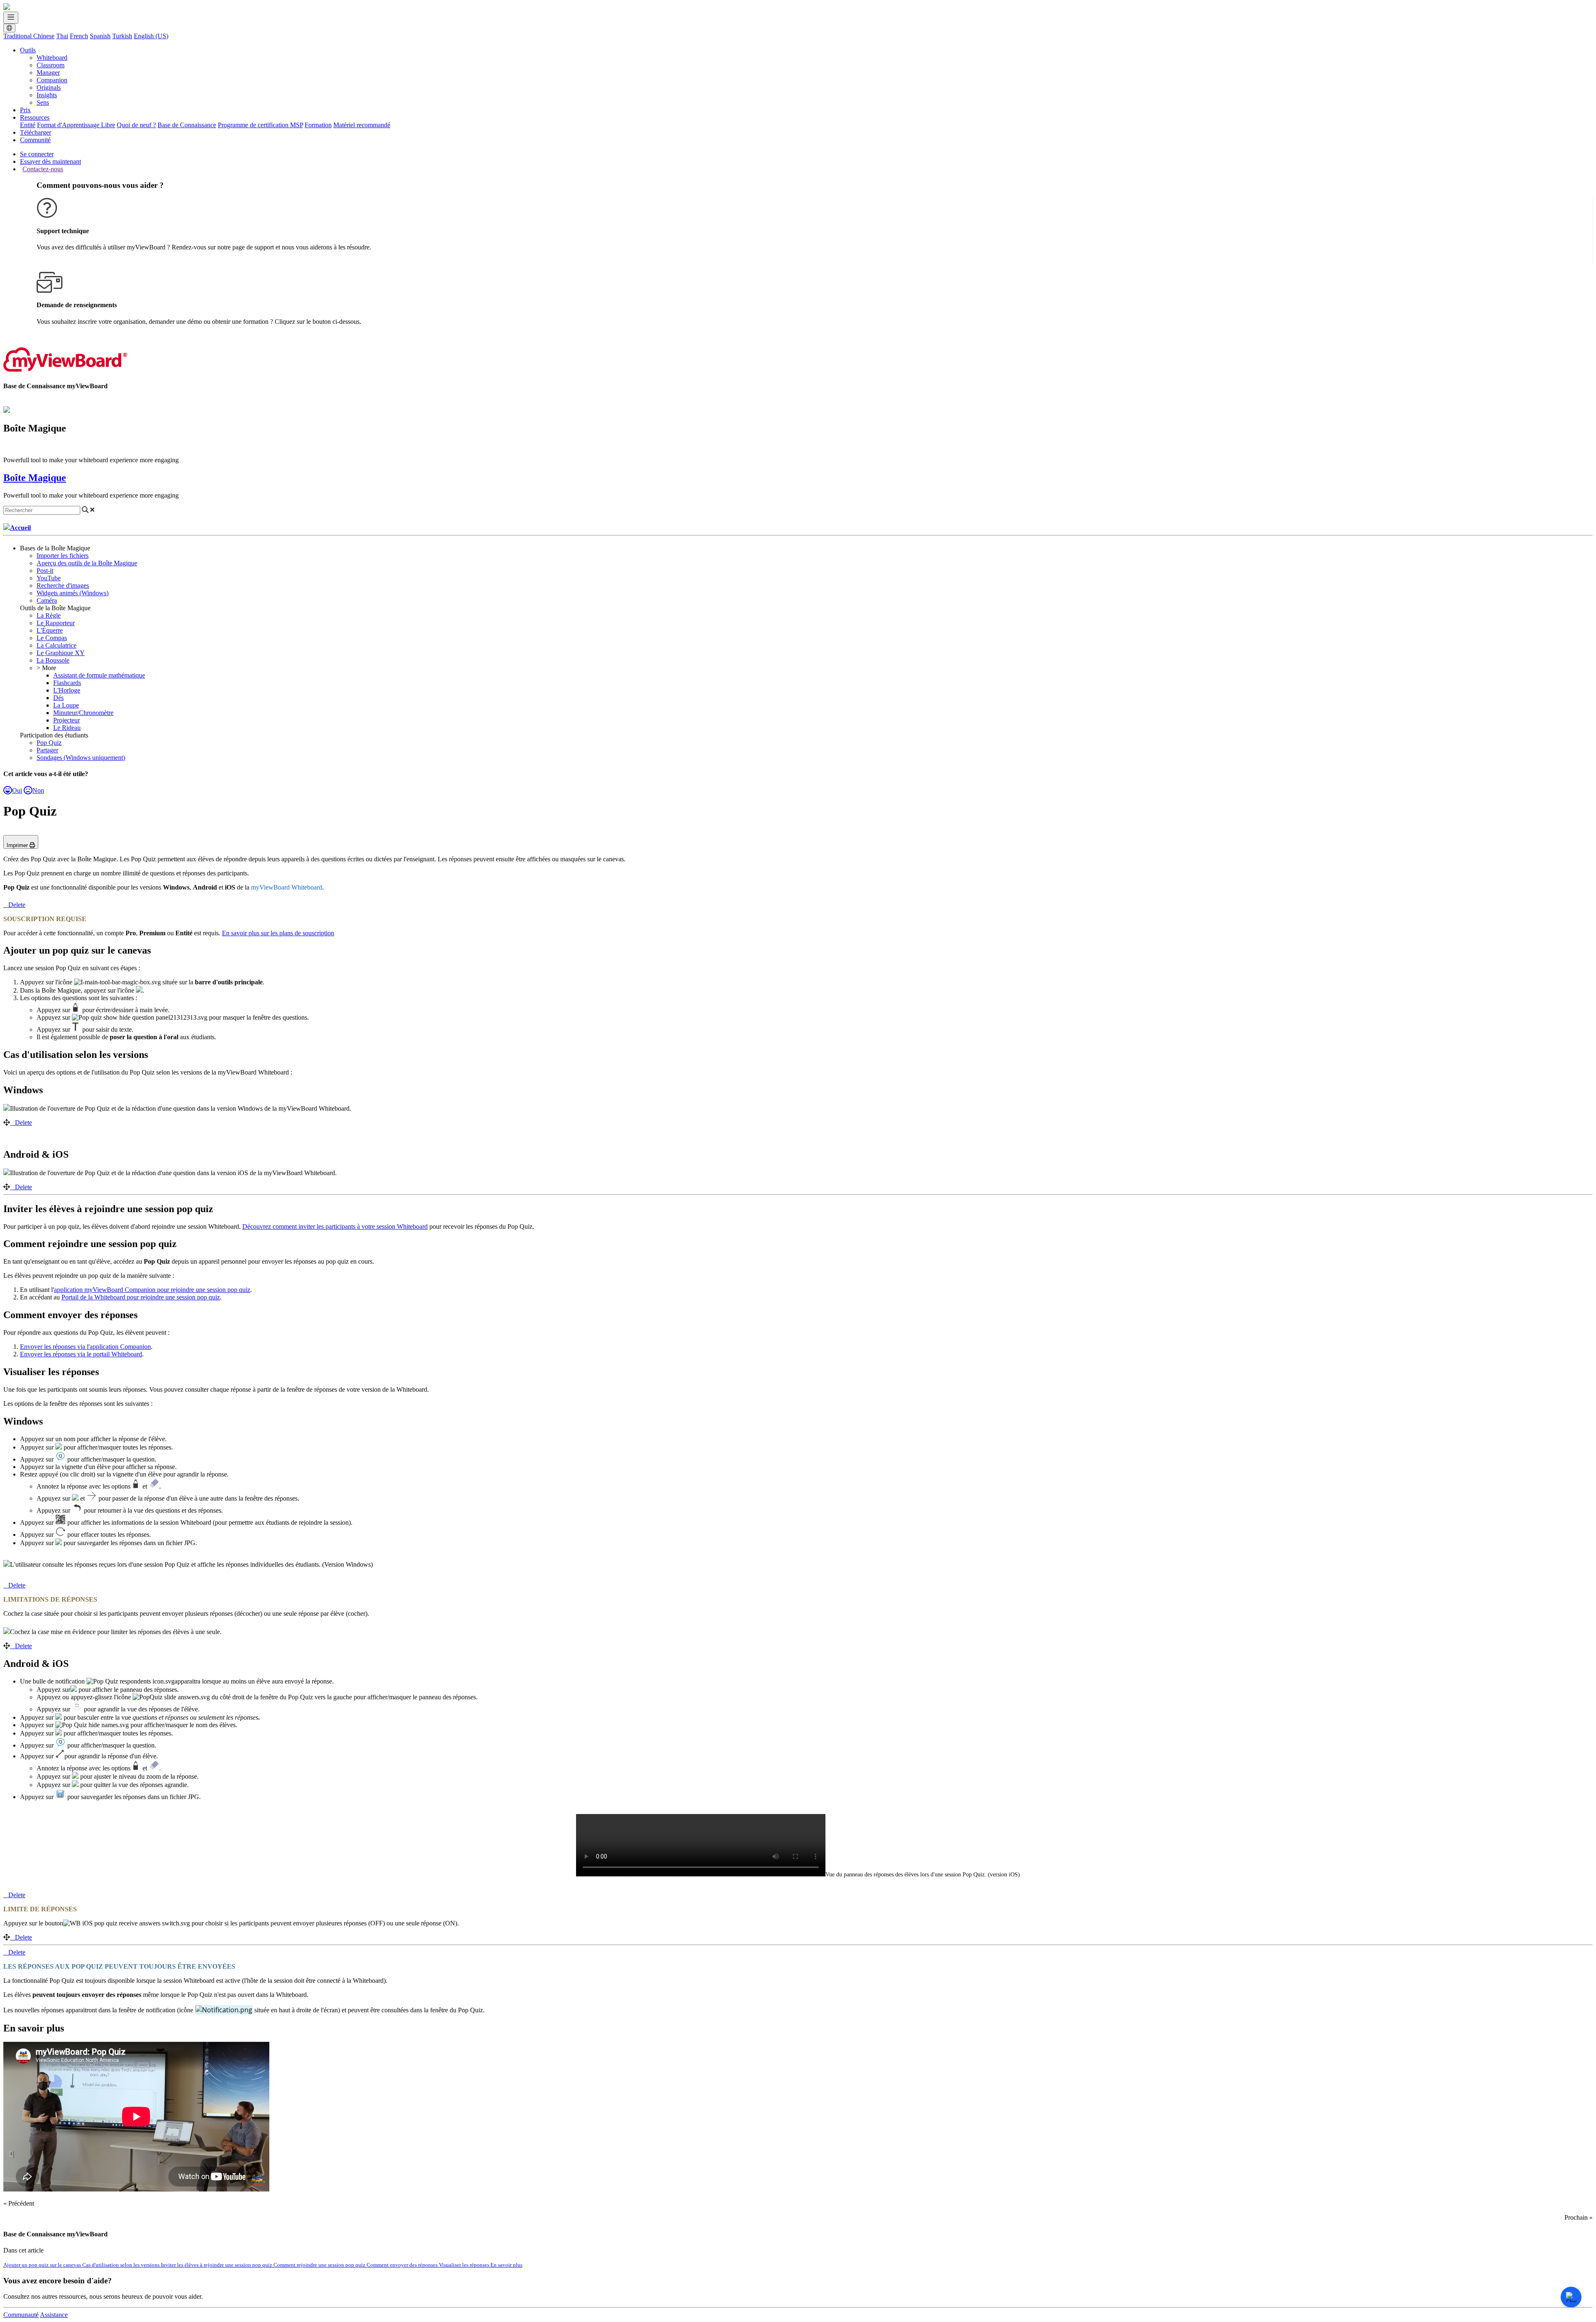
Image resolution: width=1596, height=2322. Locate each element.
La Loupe (66, 705)
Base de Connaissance (187, 125)
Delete (17, 905)
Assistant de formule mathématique (99, 675)
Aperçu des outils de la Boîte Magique (87, 563)
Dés (58, 698)
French (79, 36)
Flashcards (67, 683)
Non (38, 790)
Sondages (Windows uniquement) (81, 758)
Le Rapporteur (56, 623)
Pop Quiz (49, 743)
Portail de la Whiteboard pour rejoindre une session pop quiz (141, 1297)
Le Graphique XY (61, 653)
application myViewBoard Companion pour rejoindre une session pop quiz (152, 1290)
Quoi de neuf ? (136, 125)
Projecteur (66, 720)
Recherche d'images (63, 585)
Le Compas (52, 638)
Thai (62, 36)
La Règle (49, 615)
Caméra (47, 600)
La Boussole (53, 660)
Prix (25, 110)
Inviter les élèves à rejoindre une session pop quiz (217, 2265)
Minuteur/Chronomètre (83, 713)
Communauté (21, 2315)
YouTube (49, 578)
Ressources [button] (35, 117)
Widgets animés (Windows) (73, 593)
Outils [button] (28, 50)
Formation (318, 125)
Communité (35, 140)
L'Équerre (50, 630)
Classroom (50, 65)
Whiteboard (52, 58)
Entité (28, 125)
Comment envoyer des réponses (403, 2265)
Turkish (122, 36)
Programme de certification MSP (260, 125)
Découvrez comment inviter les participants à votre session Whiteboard (335, 1226)
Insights (47, 95)
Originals (49, 88)
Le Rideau (67, 728)
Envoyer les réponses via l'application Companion (85, 1347)
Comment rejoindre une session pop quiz (320, 2265)
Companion (52, 80)
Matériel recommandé (362, 125)
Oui (17, 790)
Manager (48, 73)
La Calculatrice (57, 645)
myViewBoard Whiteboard (287, 887)
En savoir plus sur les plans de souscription (278, 933)
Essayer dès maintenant (50, 161)
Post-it (45, 571)
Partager (47, 750)
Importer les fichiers (63, 556)
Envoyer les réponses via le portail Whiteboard (81, 1354)
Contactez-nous (43, 169)
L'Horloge (67, 690)
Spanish (100, 36)
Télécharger (36, 132)
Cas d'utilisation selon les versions (122, 2265)
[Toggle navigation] (11, 18)
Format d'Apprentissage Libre (76, 125)
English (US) (151, 36)
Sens (43, 102)
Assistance (54, 2315)
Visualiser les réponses (465, 2265)
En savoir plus (506, 2265)
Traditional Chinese (29, 36)
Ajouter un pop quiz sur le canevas (43, 2265)
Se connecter (37, 154)
